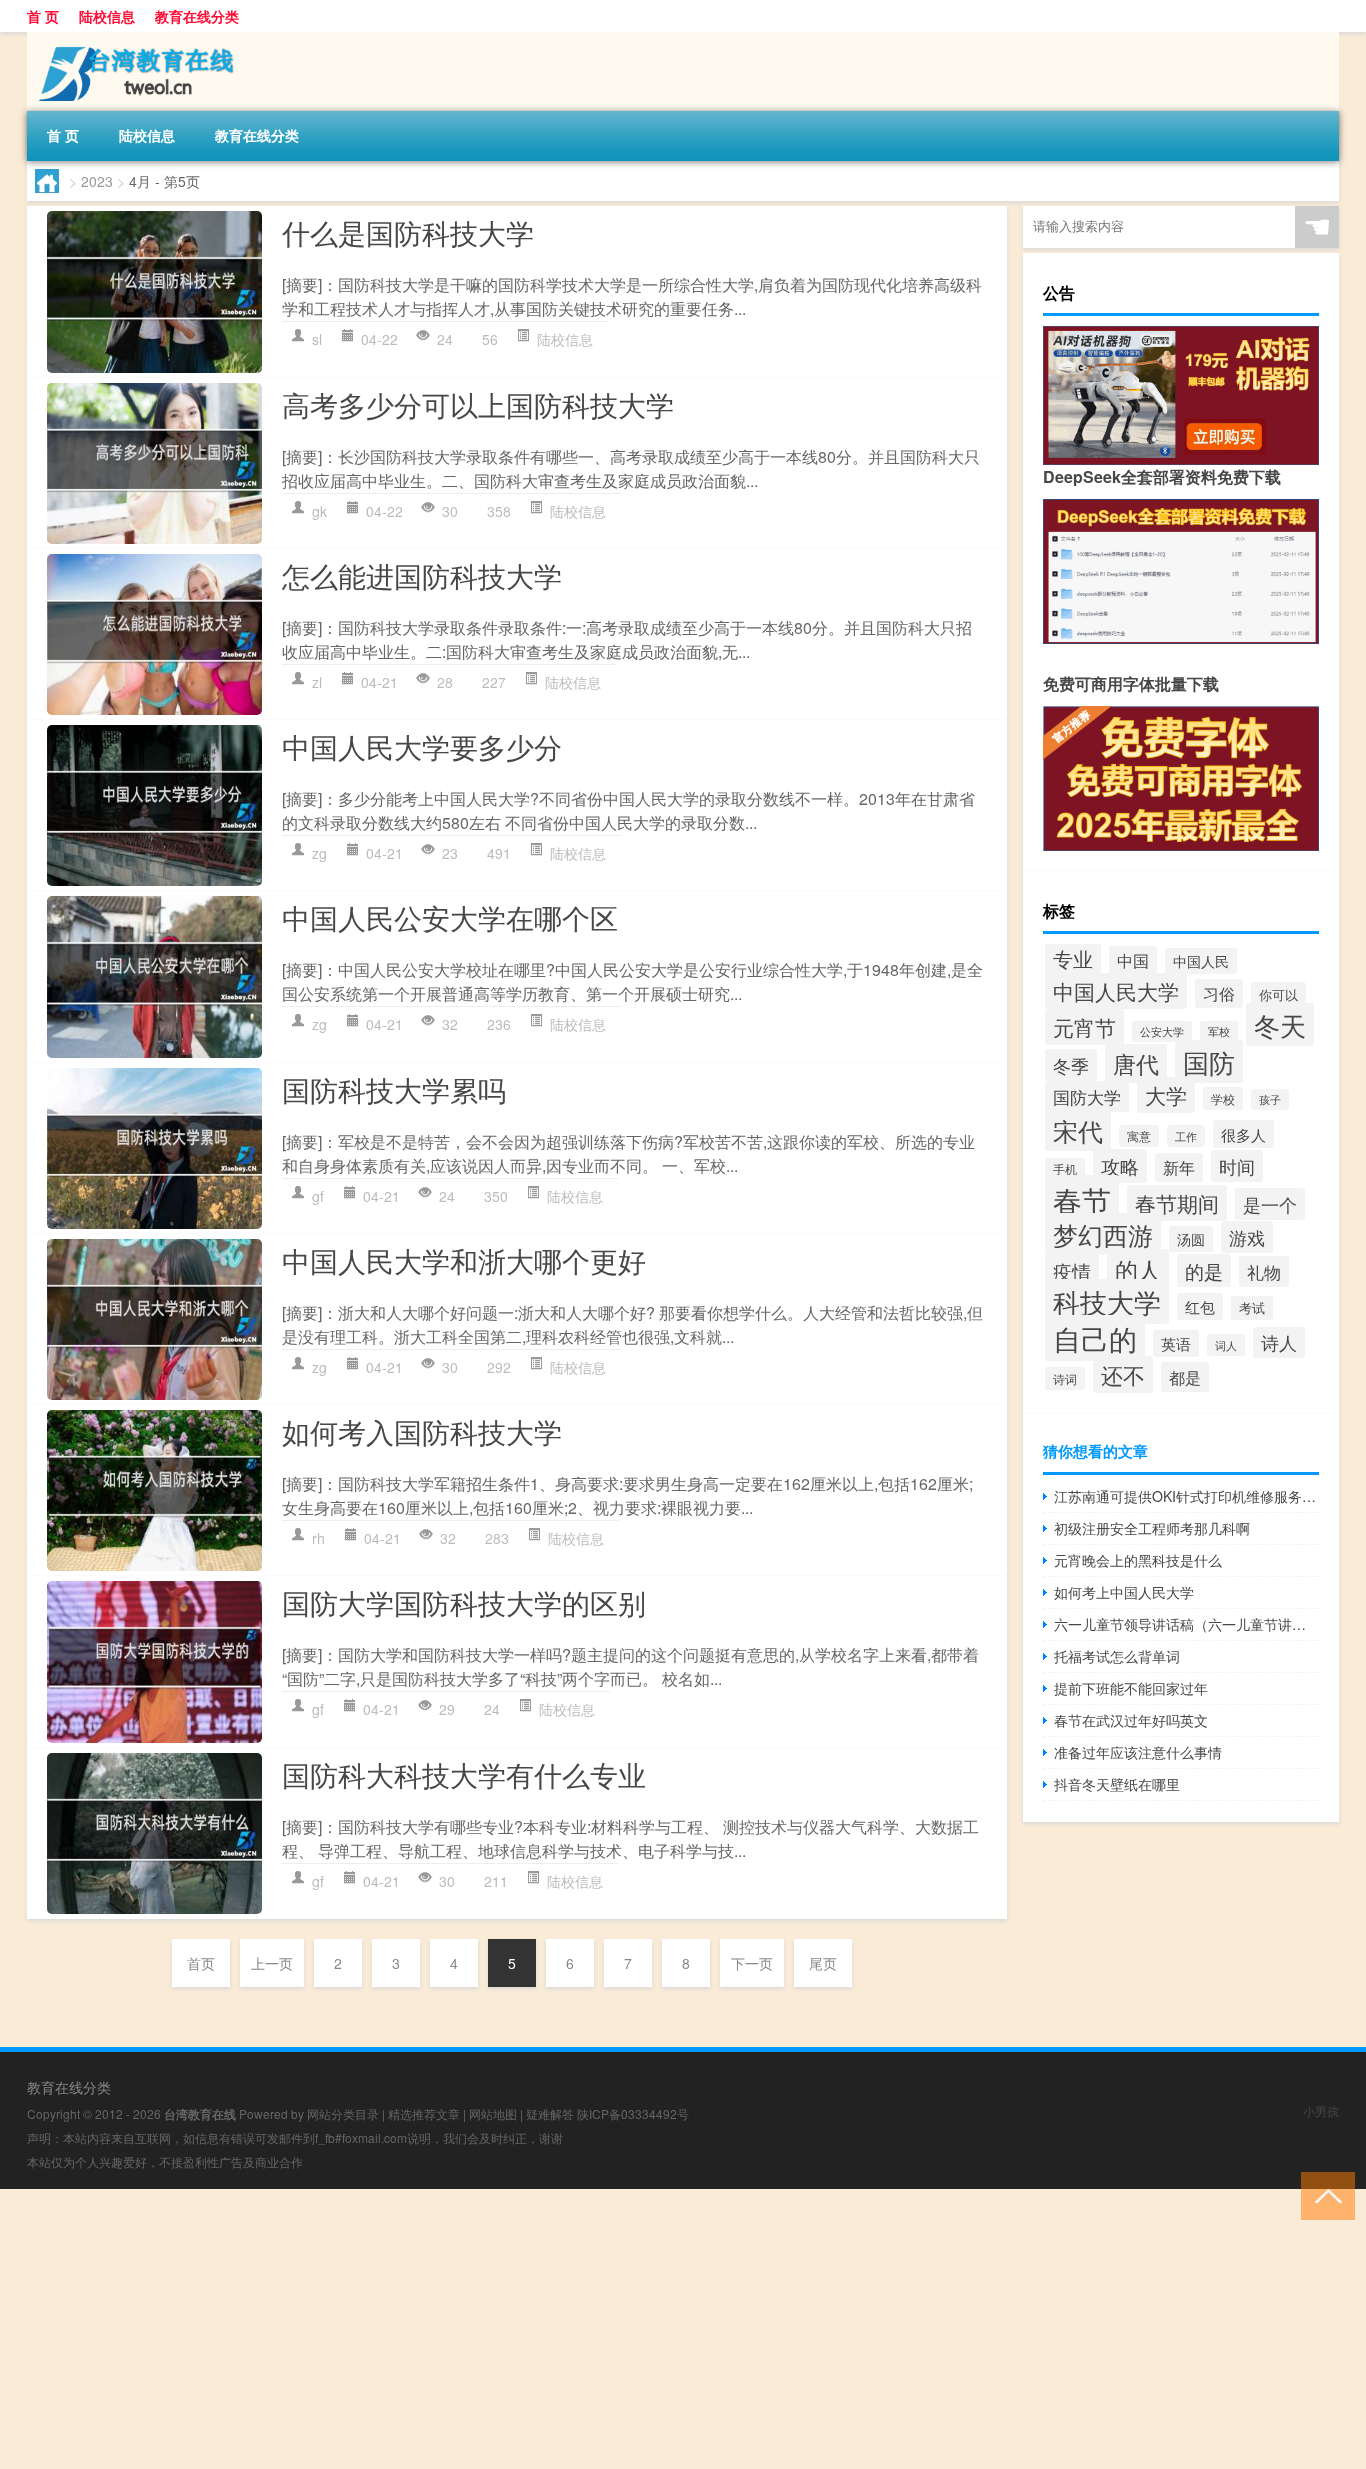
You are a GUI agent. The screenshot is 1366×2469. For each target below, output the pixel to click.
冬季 (1071, 1065)
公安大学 (1162, 1031)
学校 (1223, 1098)
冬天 (1280, 1024)
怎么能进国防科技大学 (422, 575)
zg (319, 853)
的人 (1138, 1269)
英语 (1176, 1343)
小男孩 (1321, 2110)
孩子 (1270, 1099)
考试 (1252, 1308)
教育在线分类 (197, 16)
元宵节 (1084, 1027)
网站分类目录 (343, 2113)
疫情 (1072, 1270)
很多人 (1243, 1134)
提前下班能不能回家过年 (1131, 1688)
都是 (1185, 1377)
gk (319, 511)
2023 (97, 181)
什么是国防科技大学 (408, 232)
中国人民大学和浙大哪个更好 (464, 1260)
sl (317, 339)
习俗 (1219, 993)
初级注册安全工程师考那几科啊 (1152, 1528)
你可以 (1278, 994)
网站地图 (493, 2113)
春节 (1082, 1199)
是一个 (1270, 1204)
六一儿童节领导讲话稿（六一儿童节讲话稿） (1186, 1624)
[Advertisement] (600, 2329)
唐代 (1136, 1063)
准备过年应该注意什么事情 (1138, 1752)
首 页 (43, 16)
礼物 (1264, 1271)
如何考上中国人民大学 (1124, 1592)
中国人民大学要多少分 (422, 746)
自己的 (1095, 1338)
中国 (1133, 960)
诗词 (1065, 1378)
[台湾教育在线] (132, 39)
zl (317, 682)
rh (318, 1538)
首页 (201, 1963)
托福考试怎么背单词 (1117, 1656)
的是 (1204, 1270)
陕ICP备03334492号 (633, 2113)
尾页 (823, 1963)
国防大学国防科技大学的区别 (464, 1602)
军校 (1219, 1031)
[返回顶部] (1323, 2194)
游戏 (1247, 1237)
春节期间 (1177, 1203)
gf (318, 1196)
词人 (1226, 1345)
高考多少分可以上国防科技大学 (478, 404)
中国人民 (1201, 961)
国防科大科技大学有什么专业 (464, 1774)
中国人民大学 (1116, 991)
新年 (1179, 1167)
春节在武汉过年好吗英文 (1131, 1720)
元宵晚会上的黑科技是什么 (1138, 1560)
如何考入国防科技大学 (422, 1431)
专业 (1073, 958)
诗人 (1279, 1342)
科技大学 (1107, 1301)
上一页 (272, 1963)
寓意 (1139, 1136)
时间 (1237, 1166)
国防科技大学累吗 (394, 1089)
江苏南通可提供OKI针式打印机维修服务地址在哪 (1186, 1496)
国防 (1209, 1061)
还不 (1123, 1374)
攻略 (1120, 1166)
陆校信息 (107, 16)
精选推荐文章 (424, 2113)
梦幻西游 (1103, 1234)
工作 (1186, 1136)
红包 (1200, 1306)
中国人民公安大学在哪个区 (450, 917)
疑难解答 (550, 2113)
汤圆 (1191, 1239)
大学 (1166, 1095)
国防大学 (1087, 1096)
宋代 (1078, 1130)
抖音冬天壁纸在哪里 (1117, 1784)
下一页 (752, 1963)
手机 (1065, 1169)
